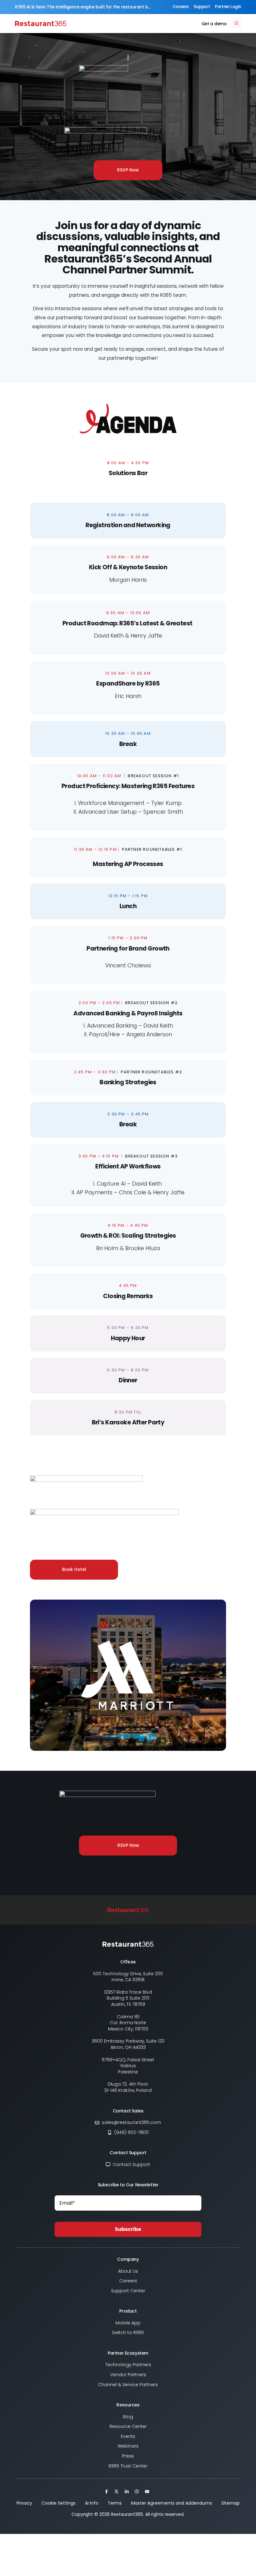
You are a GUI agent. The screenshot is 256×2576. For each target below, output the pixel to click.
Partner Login (228, 7)
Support (202, 7)
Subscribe (128, 2229)
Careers (181, 7)
